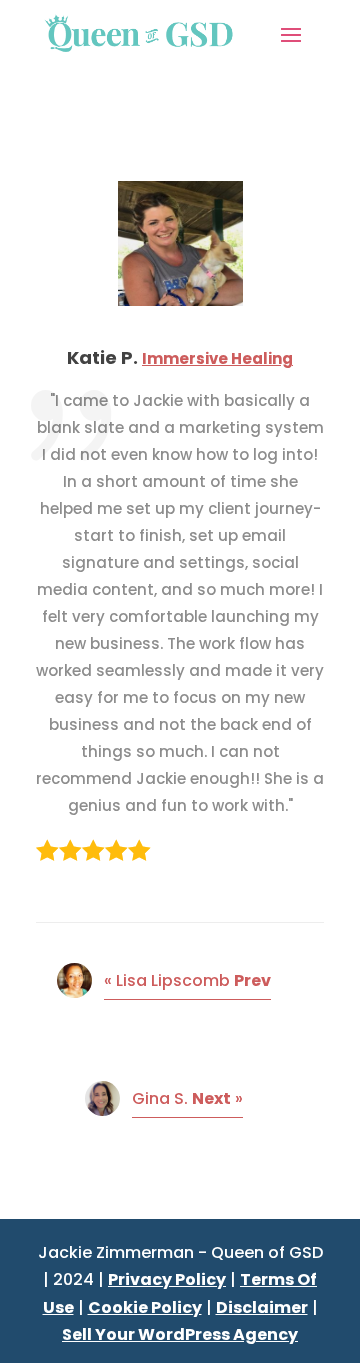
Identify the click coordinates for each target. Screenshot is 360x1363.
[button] (291, 33)
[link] (139, 33)
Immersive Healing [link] (217, 358)
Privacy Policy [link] (167, 1279)
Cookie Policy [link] (145, 1307)
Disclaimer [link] (262, 1307)
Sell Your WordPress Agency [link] (180, 1334)
